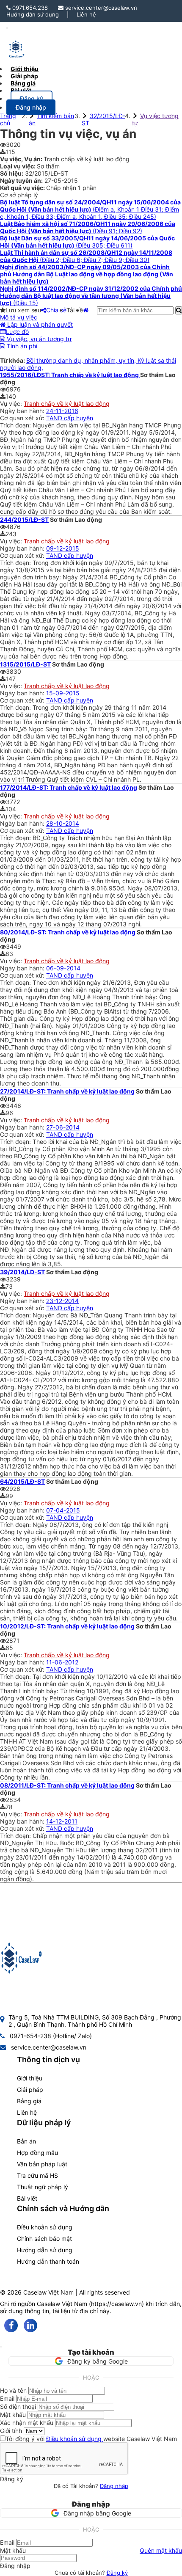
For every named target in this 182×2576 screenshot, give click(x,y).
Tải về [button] (75, 310)
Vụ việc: (12, 404)
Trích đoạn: (16, 425)
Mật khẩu (13, 2415)
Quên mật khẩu (161, 2550)
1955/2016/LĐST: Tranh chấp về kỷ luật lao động (70, 375)
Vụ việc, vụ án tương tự (38, 339)
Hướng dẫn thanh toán (48, 2261)
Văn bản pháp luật (42, 2164)
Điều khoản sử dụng (45, 2227)
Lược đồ (17, 332)
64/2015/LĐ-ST (22, 1481)
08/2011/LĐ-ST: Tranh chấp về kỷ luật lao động (67, 1785)
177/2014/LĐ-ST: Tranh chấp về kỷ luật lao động (69, 787)
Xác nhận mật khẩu (27, 2423)
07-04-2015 (63, 1510)
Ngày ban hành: (23, 411)
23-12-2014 (62, 1301)
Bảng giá (29, 2101)
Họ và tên (13, 2390)
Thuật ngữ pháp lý (43, 2187)
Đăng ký (117, 2573)
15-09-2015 (63, 693)
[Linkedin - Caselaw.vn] (30, 2325)
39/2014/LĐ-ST (22, 1272)
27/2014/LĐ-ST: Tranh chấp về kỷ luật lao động (67, 1091)
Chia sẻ (56, 310)
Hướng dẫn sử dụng (33, 14)
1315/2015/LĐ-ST (25, 664)
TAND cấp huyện (70, 418)
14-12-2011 (62, 1821)
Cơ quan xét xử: (23, 418)
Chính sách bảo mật (44, 2239)
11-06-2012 (62, 1662)
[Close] (1, 2347)
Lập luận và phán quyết (39, 324)
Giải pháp (30, 2090)
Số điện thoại (18, 2407)
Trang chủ (8, 119)
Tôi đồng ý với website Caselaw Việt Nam (91, 2439)
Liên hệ (86, 14)
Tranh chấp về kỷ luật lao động (67, 404)
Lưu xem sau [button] (23, 310)
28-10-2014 (63, 823)
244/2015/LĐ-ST (24, 519)
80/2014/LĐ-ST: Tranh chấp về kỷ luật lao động (68, 932)
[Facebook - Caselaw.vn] (11, 2325)
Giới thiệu (30, 2078)
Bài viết (21, 90)
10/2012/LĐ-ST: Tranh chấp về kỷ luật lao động (67, 1626)
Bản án (26, 2141)
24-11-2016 (62, 411)
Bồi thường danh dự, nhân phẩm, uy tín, (82, 360)
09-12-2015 (63, 548)
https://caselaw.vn (116, 2304)
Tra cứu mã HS (37, 2175)
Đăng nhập (114, 2486)
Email (7, 2398)
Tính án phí (21, 346)
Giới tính (11, 2431)
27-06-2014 (63, 1127)
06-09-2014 (63, 968)
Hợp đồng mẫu (37, 2153)
